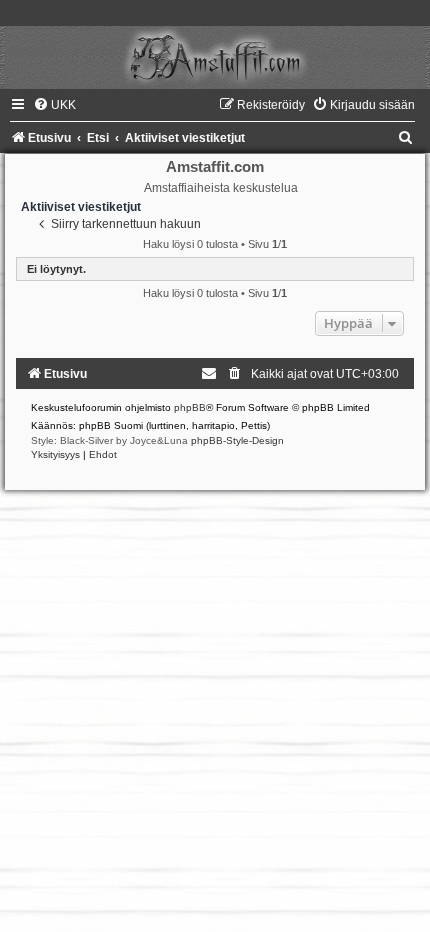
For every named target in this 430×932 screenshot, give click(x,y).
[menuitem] (54, 105)
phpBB (190, 407)
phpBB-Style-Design (237, 440)
